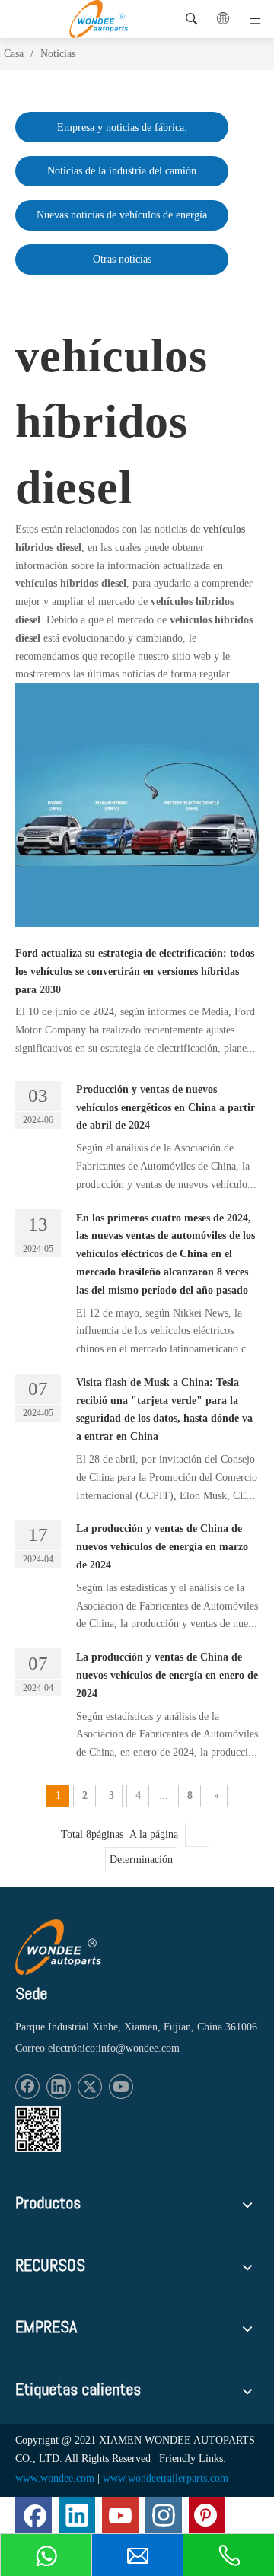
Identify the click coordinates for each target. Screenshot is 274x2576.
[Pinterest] (207, 2515)
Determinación (141, 1860)
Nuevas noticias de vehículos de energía (122, 215)
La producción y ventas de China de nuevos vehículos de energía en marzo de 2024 (162, 1547)
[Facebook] (27, 2087)
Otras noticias (122, 259)
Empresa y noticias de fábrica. (122, 127)
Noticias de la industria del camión (122, 171)
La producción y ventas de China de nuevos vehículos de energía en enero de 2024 (167, 1675)
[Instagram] (164, 2515)
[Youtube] (121, 2087)
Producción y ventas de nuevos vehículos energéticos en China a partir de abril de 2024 (166, 1108)
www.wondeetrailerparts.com (166, 2478)
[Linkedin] (59, 2087)
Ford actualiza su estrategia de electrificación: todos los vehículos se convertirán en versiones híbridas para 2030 (135, 971)
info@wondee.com (139, 2048)
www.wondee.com (55, 2478)
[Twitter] (90, 2087)
